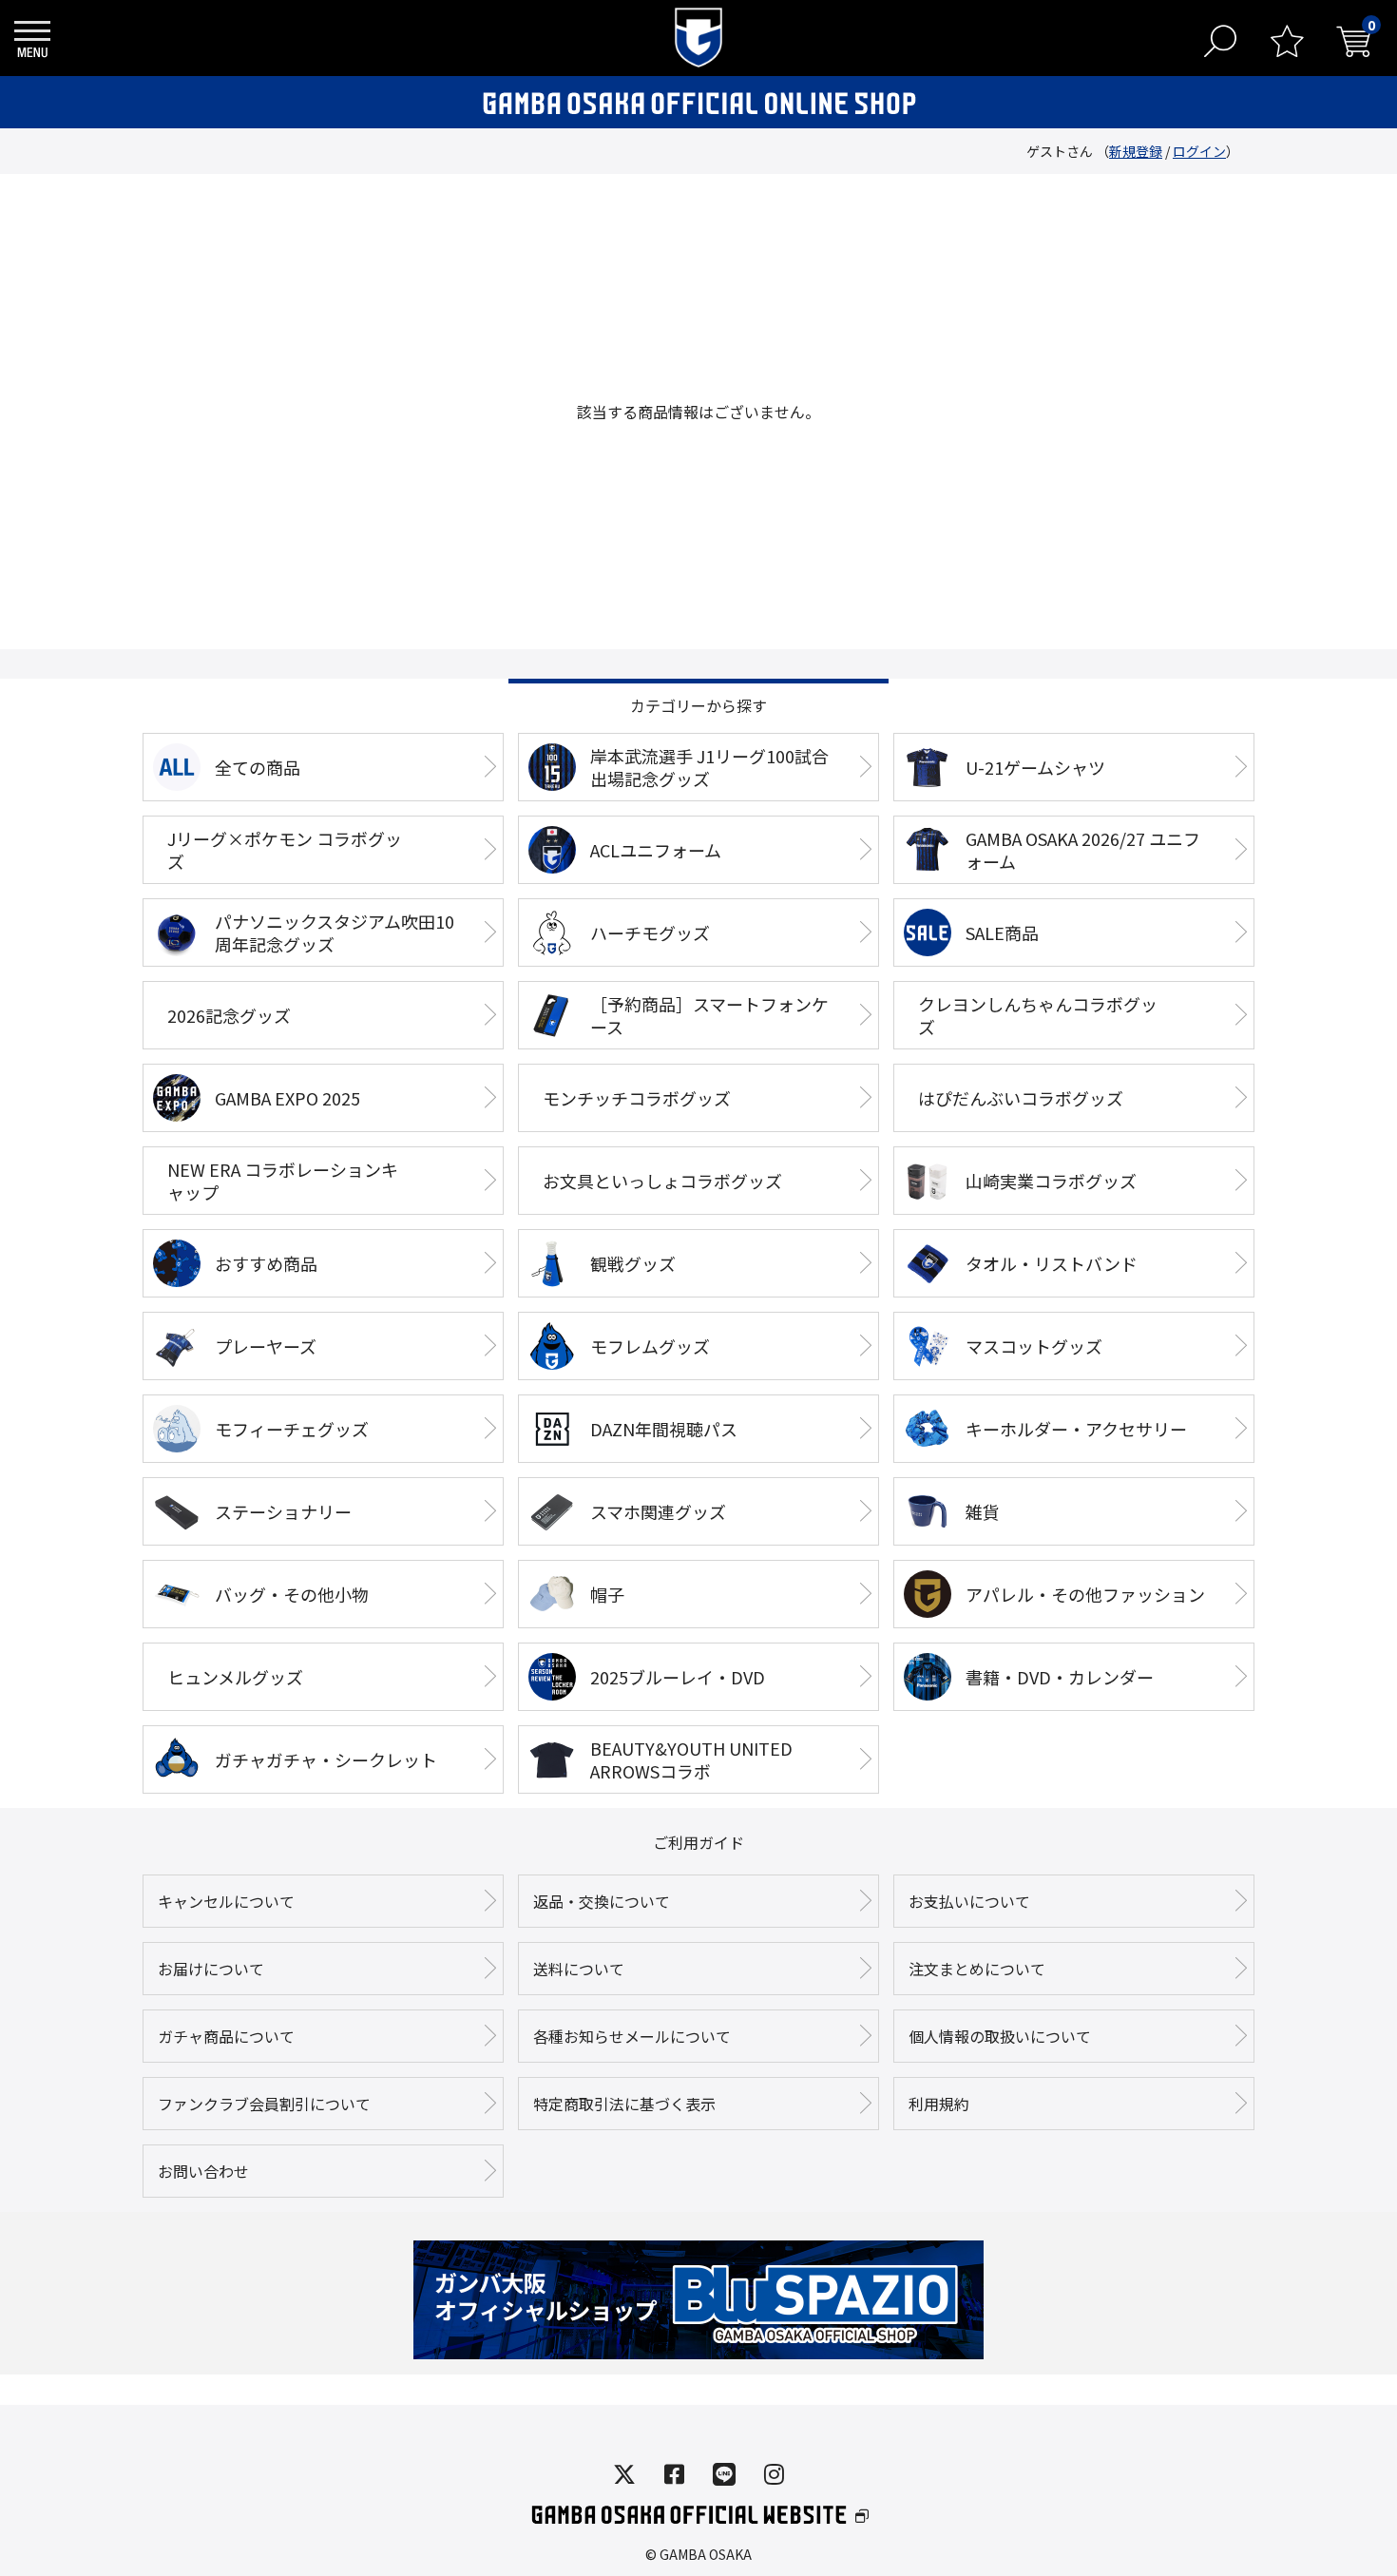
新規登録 (1136, 151)
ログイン (1199, 151)
